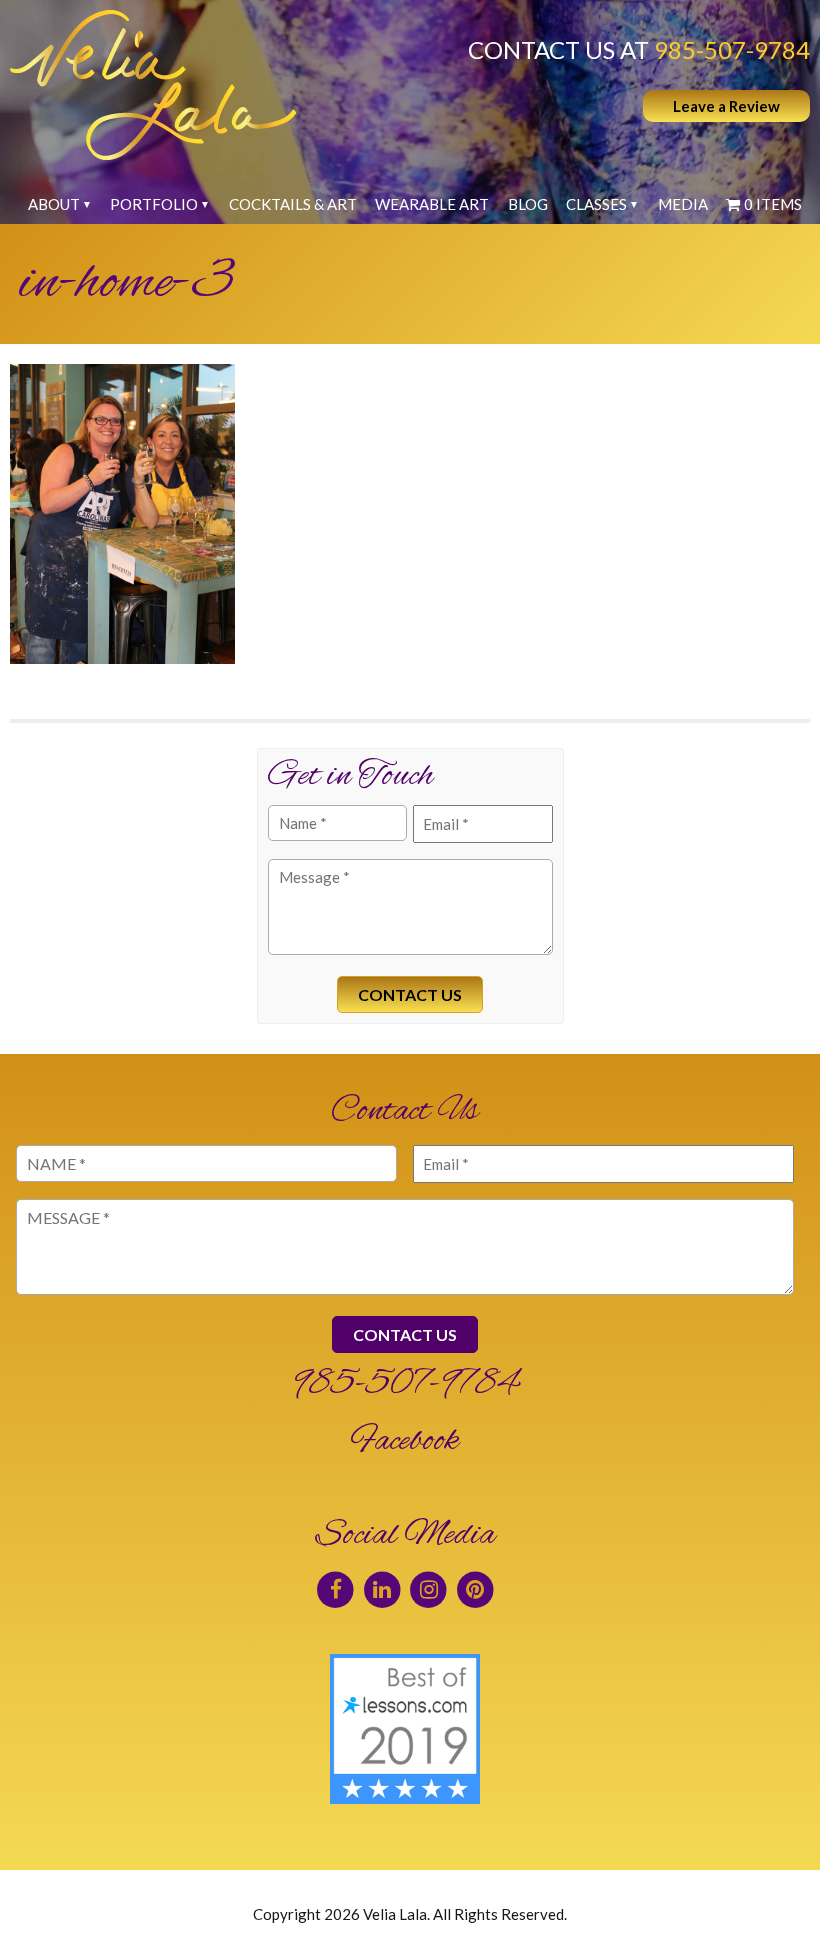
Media (683, 204)
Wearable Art (432, 204)
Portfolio (154, 204)
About (54, 204)
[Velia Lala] (153, 85)
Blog (528, 204)
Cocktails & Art (293, 204)
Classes (596, 204)
